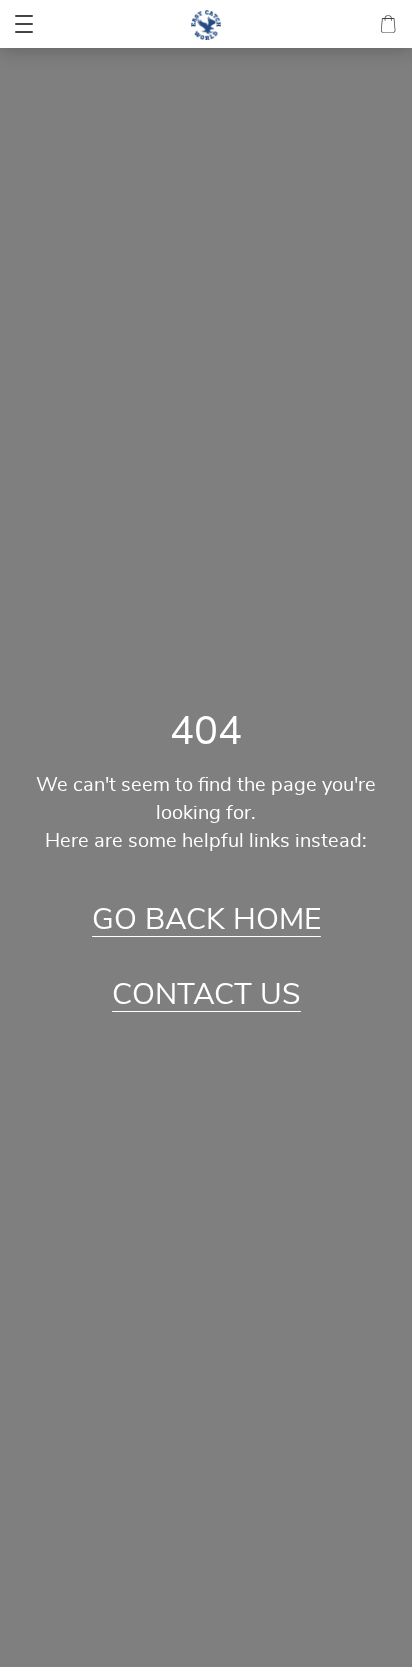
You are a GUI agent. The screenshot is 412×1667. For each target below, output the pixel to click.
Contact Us (206, 995)
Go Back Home (206, 920)
